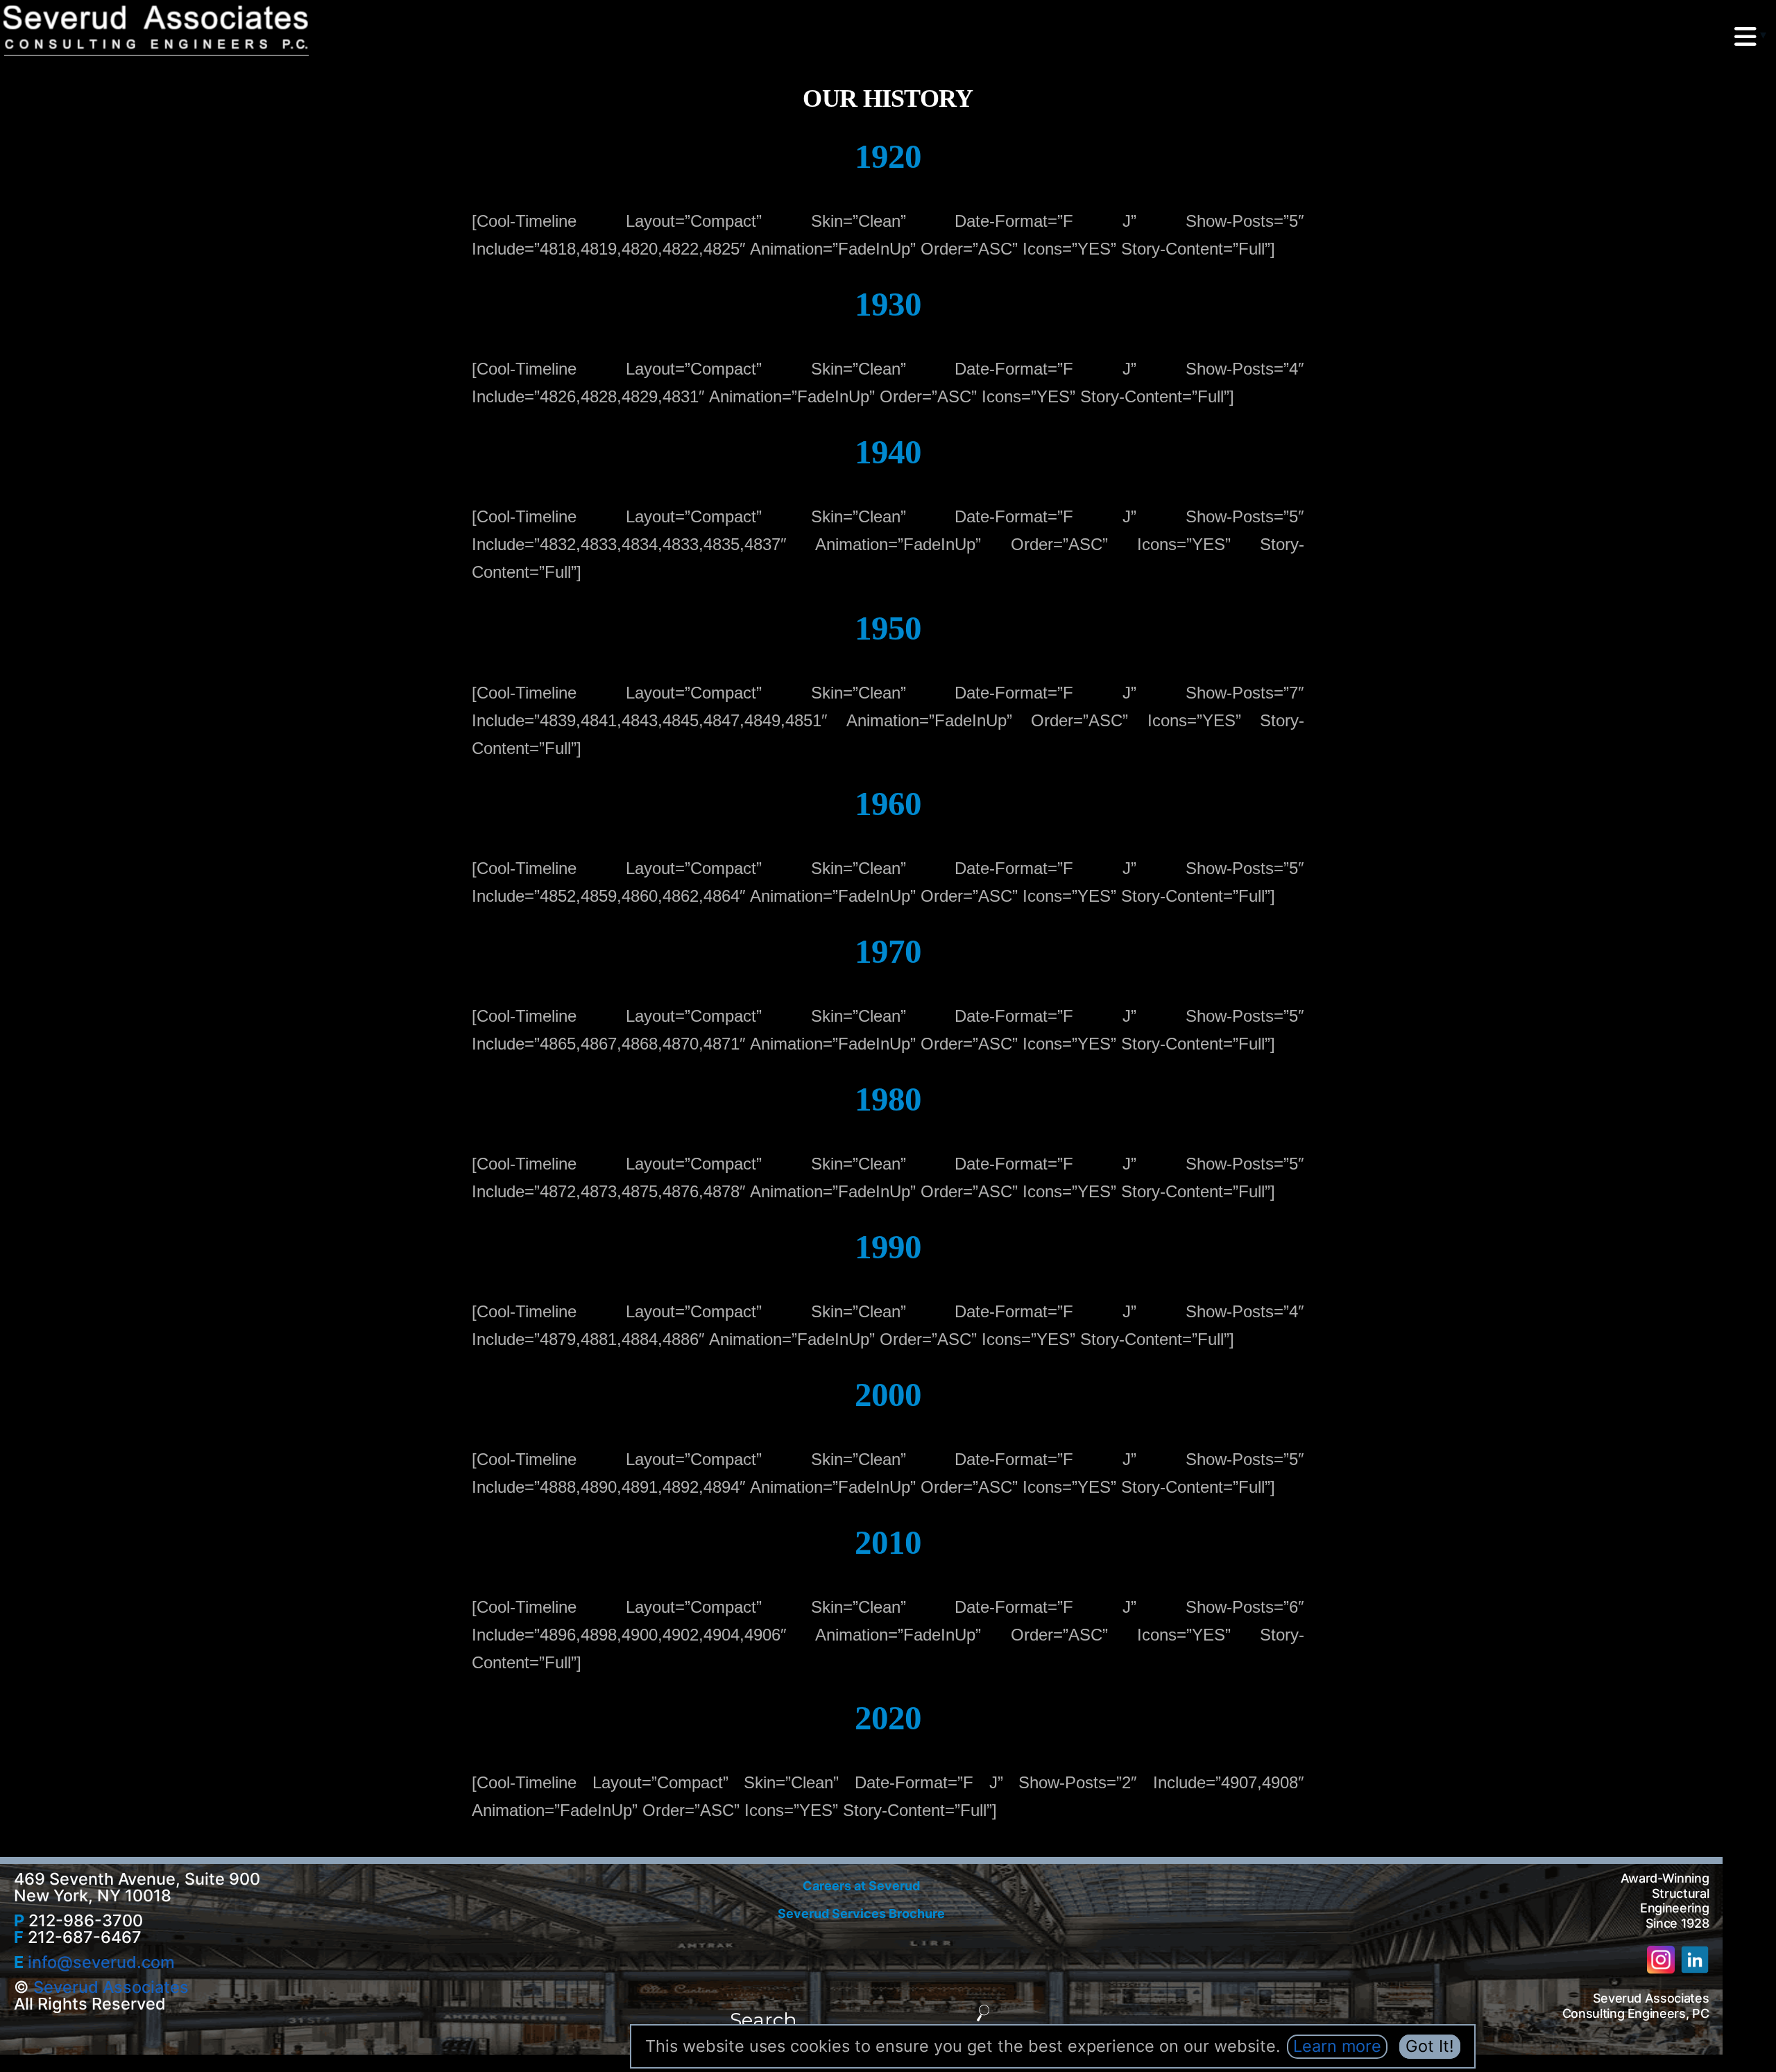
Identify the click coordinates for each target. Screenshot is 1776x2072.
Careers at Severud (861, 1886)
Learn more (1337, 2046)
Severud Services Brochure (861, 1913)
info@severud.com (101, 1962)
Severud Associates (111, 1987)
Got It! (1430, 2046)
